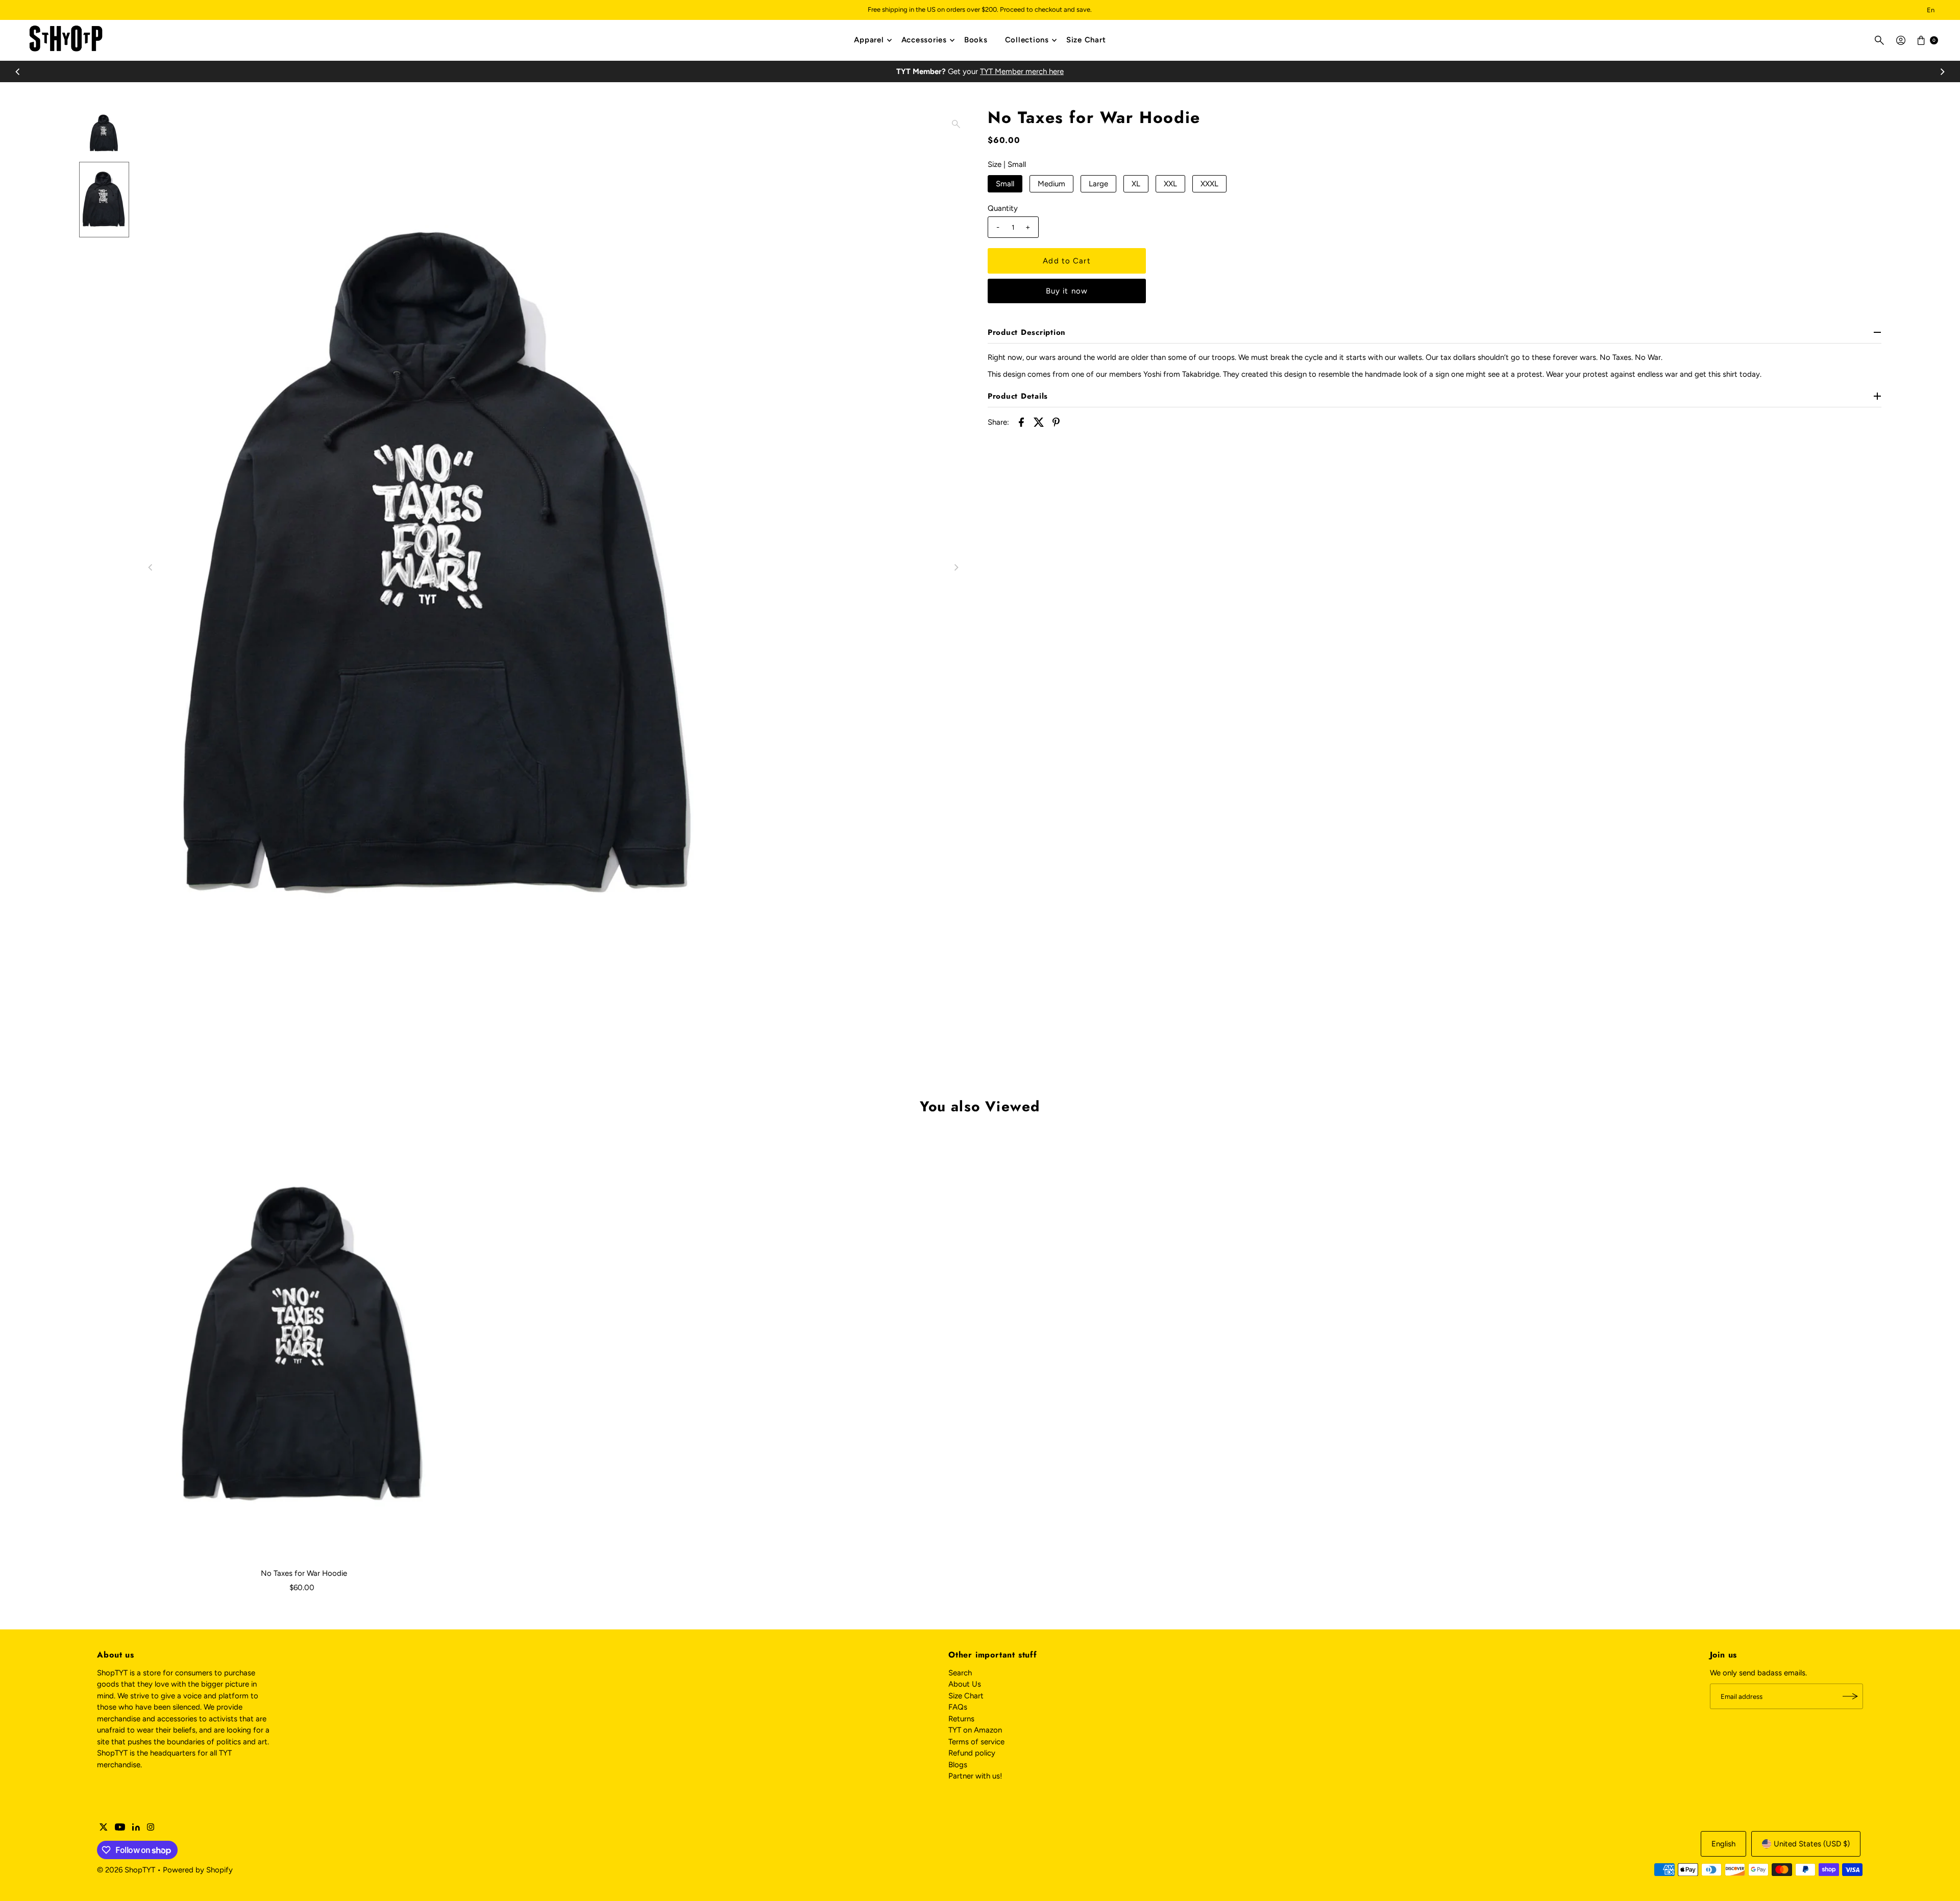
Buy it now (1067, 291)
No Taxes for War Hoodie (304, 1573)
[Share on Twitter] (1039, 421)
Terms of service (976, 1742)
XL (1136, 184)
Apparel (869, 40)
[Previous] (18, 71)
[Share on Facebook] (1021, 421)
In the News (980, 71)
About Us (965, 1684)
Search (960, 1673)
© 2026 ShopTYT (126, 1870)
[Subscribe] (1850, 1696)
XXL (1170, 184)
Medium (1051, 184)
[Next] (1942, 71)
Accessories (924, 40)
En (1931, 10)
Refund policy (972, 1753)
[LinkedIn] (136, 1828)
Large (1098, 184)
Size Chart (1086, 40)
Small (1005, 184)
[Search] (1879, 40)
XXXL (1209, 184)
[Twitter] (104, 1828)
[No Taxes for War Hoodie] (304, 1346)
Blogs (958, 1765)
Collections (1027, 40)
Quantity (1003, 208)
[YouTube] (120, 1828)
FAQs (958, 1707)
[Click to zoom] (956, 124)
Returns (961, 1719)
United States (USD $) (1812, 1844)
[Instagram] (151, 1828)
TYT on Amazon (975, 1730)
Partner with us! (975, 1776)
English (1723, 1844)
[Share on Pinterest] (1056, 421)
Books (976, 40)
